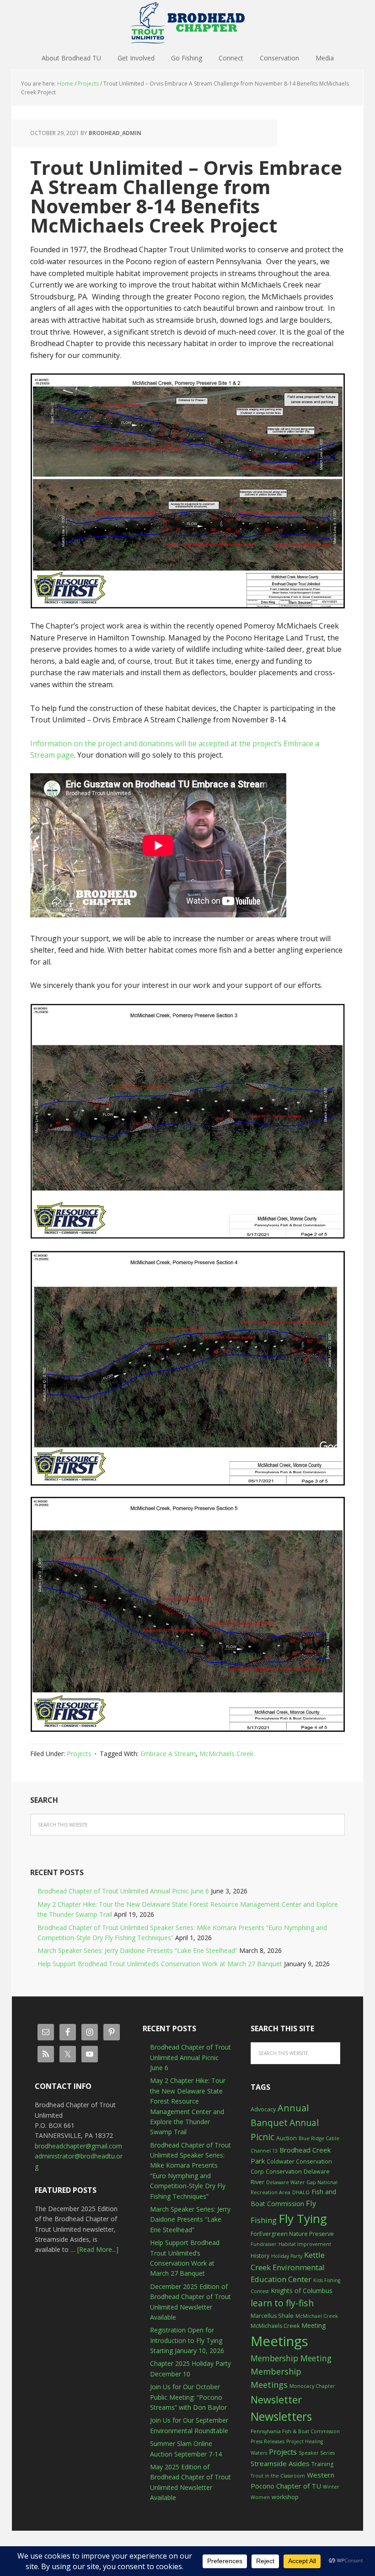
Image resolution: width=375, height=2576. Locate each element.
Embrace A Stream (168, 1754)
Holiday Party (287, 2256)
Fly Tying (303, 2218)
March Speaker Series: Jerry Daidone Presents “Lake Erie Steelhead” (137, 1950)
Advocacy (263, 2109)
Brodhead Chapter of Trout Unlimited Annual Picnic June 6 (123, 1891)
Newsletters (281, 2416)
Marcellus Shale (272, 2316)
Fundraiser (264, 2244)
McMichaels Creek (226, 1754)
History (260, 2256)
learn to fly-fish (282, 2303)
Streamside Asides (280, 2463)
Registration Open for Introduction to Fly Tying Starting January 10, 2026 (187, 2340)
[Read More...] (98, 2249)
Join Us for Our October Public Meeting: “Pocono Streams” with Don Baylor (188, 2397)
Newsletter (276, 2400)
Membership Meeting (291, 2358)
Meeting (313, 2325)
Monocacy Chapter (312, 2386)
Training (322, 2464)
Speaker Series (317, 2453)
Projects (79, 1754)
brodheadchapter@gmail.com (78, 2146)
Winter (331, 2487)
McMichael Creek (317, 2316)
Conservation (284, 2172)
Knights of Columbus (302, 2291)
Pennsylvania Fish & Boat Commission (295, 2431)
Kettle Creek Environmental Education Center (288, 2267)
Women (260, 2497)
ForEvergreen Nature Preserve (292, 2234)
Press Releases (268, 2441)
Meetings (279, 2341)
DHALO (301, 2192)
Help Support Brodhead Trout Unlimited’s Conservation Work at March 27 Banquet (160, 1964)
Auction (287, 2138)
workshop (285, 2497)
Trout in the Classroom (278, 2476)
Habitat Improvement (305, 2244)
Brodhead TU (187, 23)
